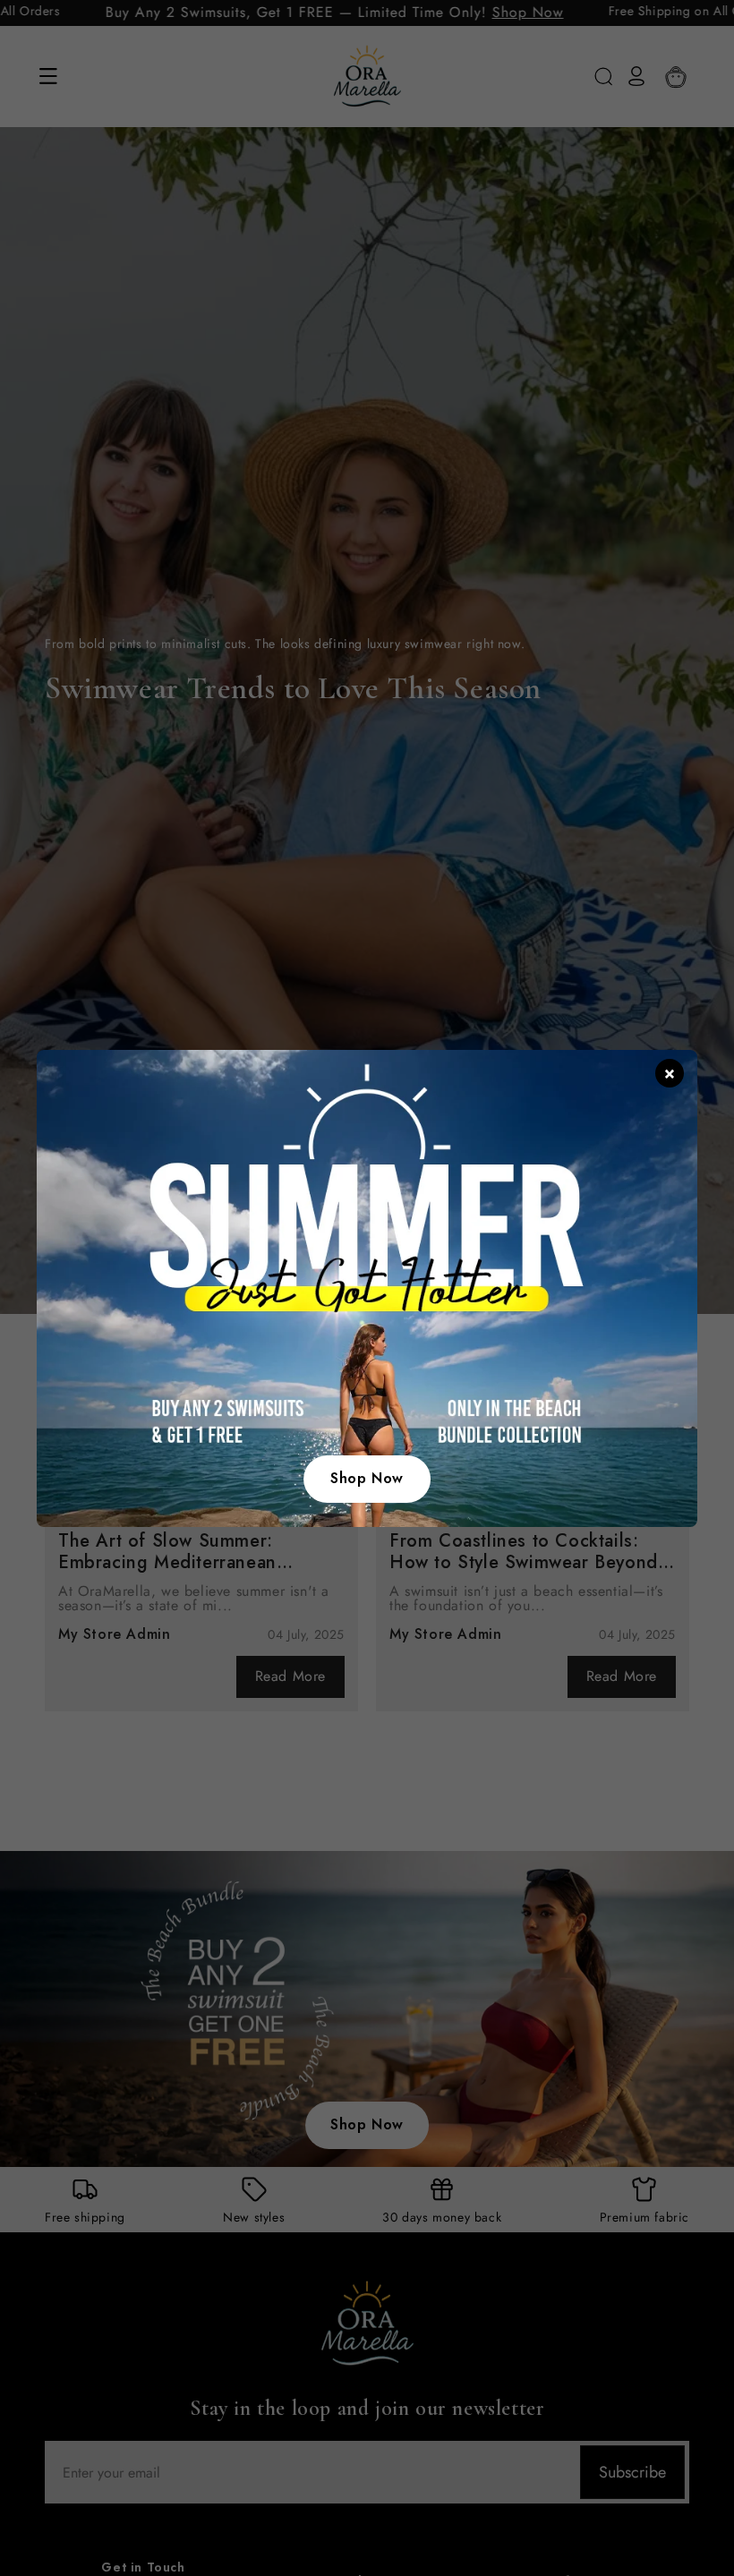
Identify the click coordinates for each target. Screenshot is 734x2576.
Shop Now (367, 1478)
